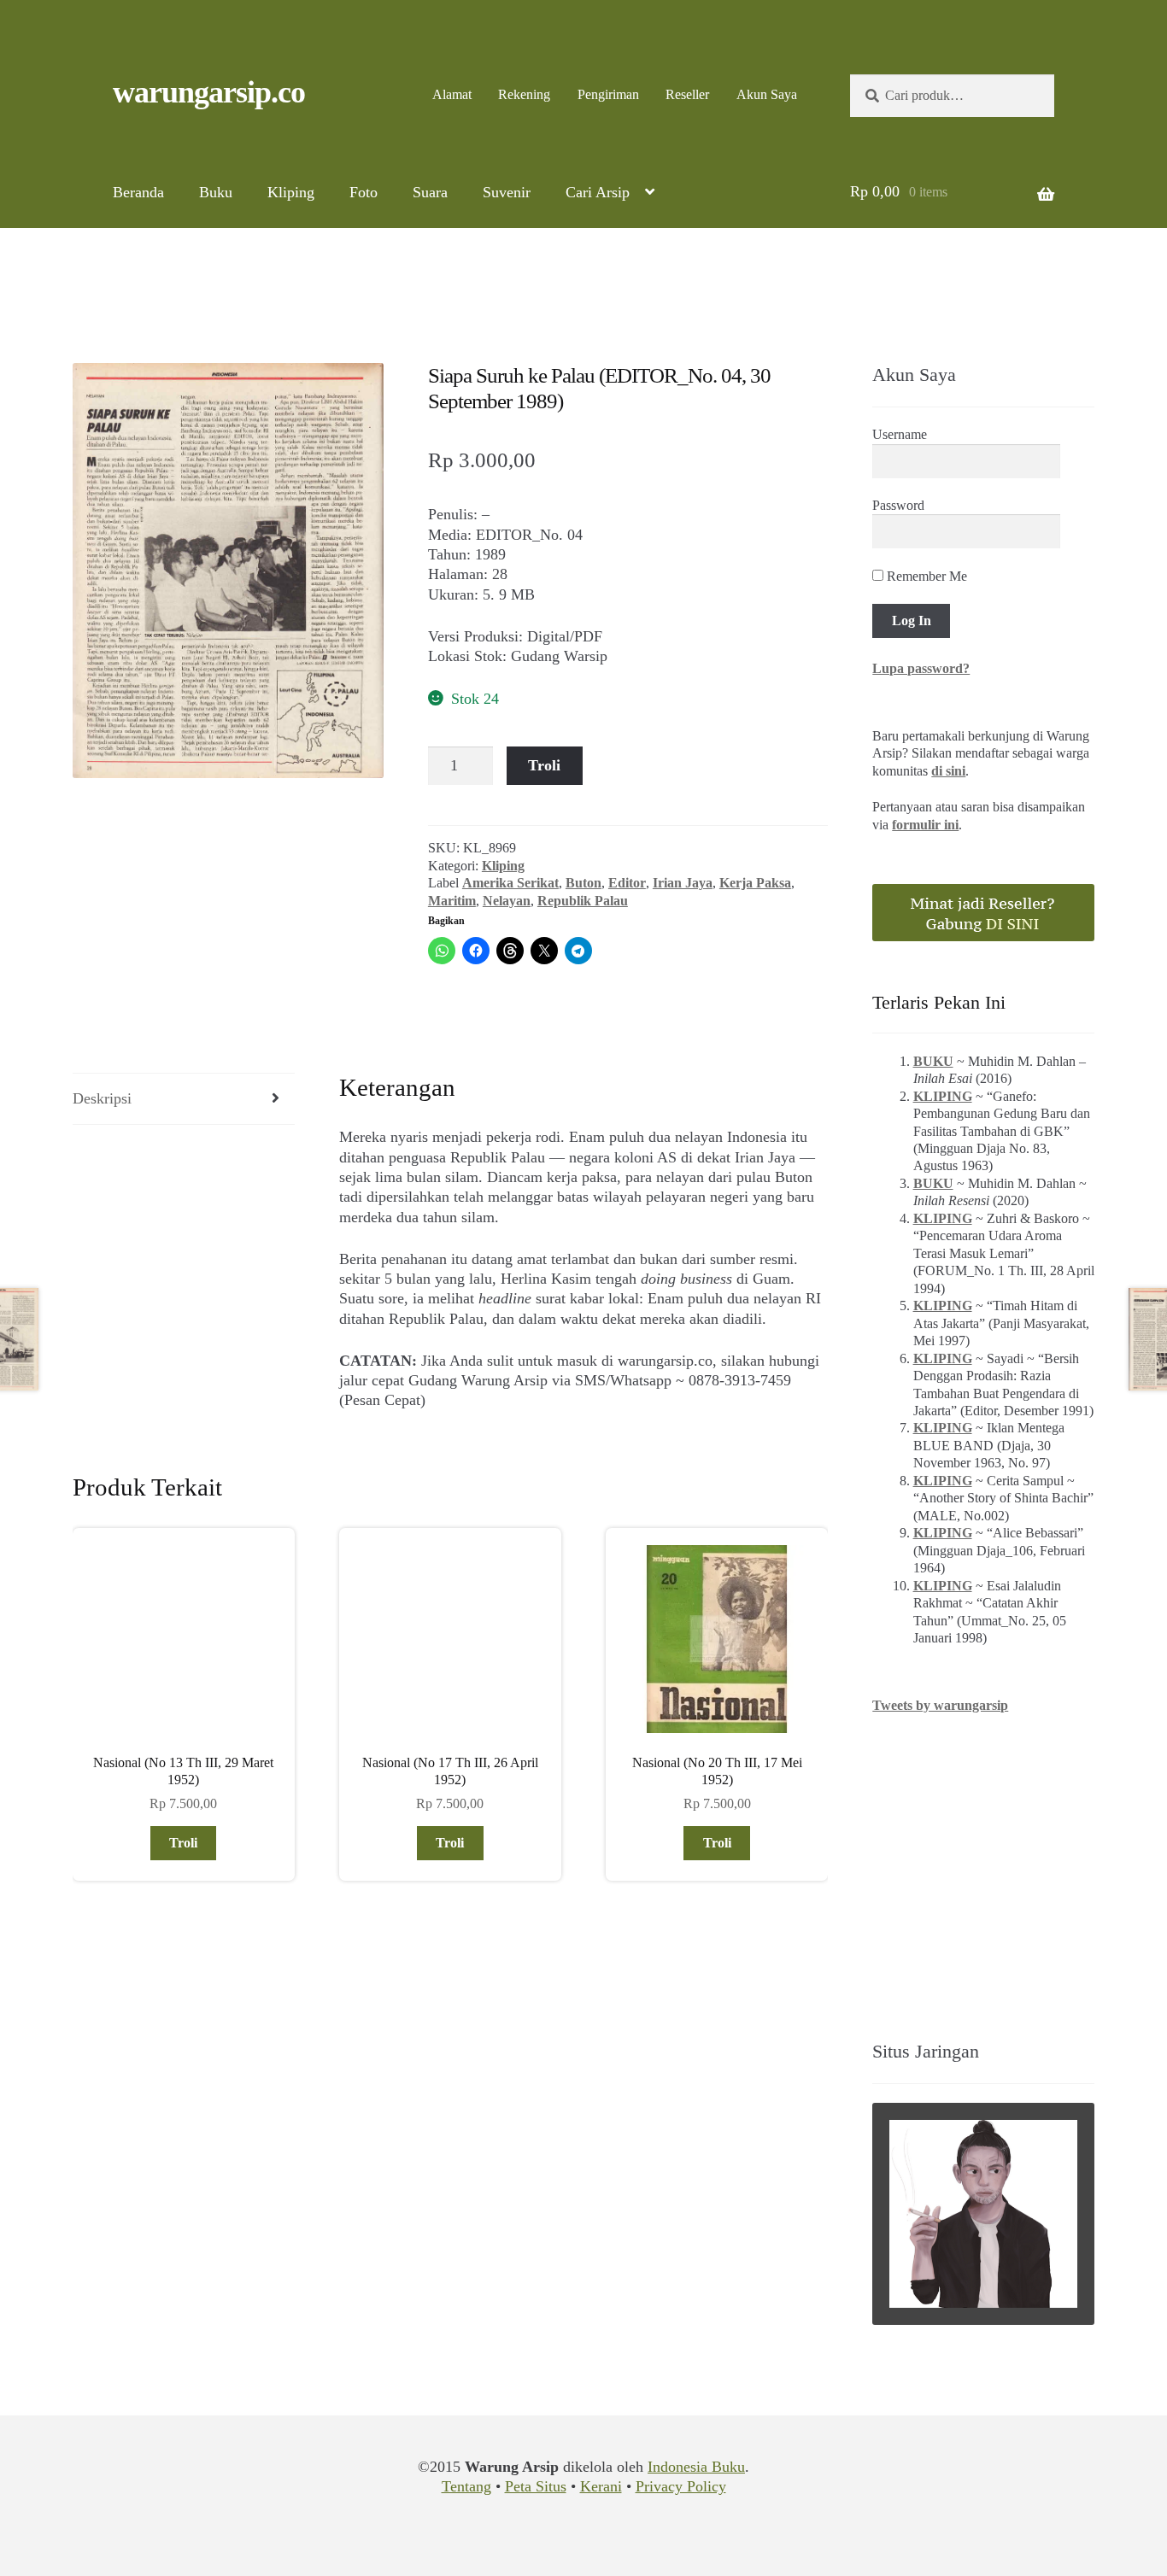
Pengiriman (608, 94)
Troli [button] (183, 1843)
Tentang (466, 2486)
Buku (216, 192)
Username (900, 434)
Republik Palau (583, 901)
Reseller (687, 94)
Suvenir (507, 192)
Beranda (138, 192)
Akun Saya (767, 94)
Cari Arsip (598, 192)
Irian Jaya (683, 883)
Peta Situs (536, 2486)
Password (898, 505)
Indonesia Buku (696, 2467)
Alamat (452, 94)
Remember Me (925, 576)
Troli (544, 765)
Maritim (452, 901)
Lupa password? (921, 668)
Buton (583, 883)
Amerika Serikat (510, 883)
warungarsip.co (209, 92)
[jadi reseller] (983, 913)
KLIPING (943, 1096)
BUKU (933, 1061)
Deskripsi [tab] (102, 1098)
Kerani (601, 2486)
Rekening (524, 94)
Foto (364, 192)
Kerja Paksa (755, 883)
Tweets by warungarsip (940, 1705)
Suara (430, 192)
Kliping (291, 192)
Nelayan (507, 901)
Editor (627, 883)
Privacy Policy (681, 2486)
